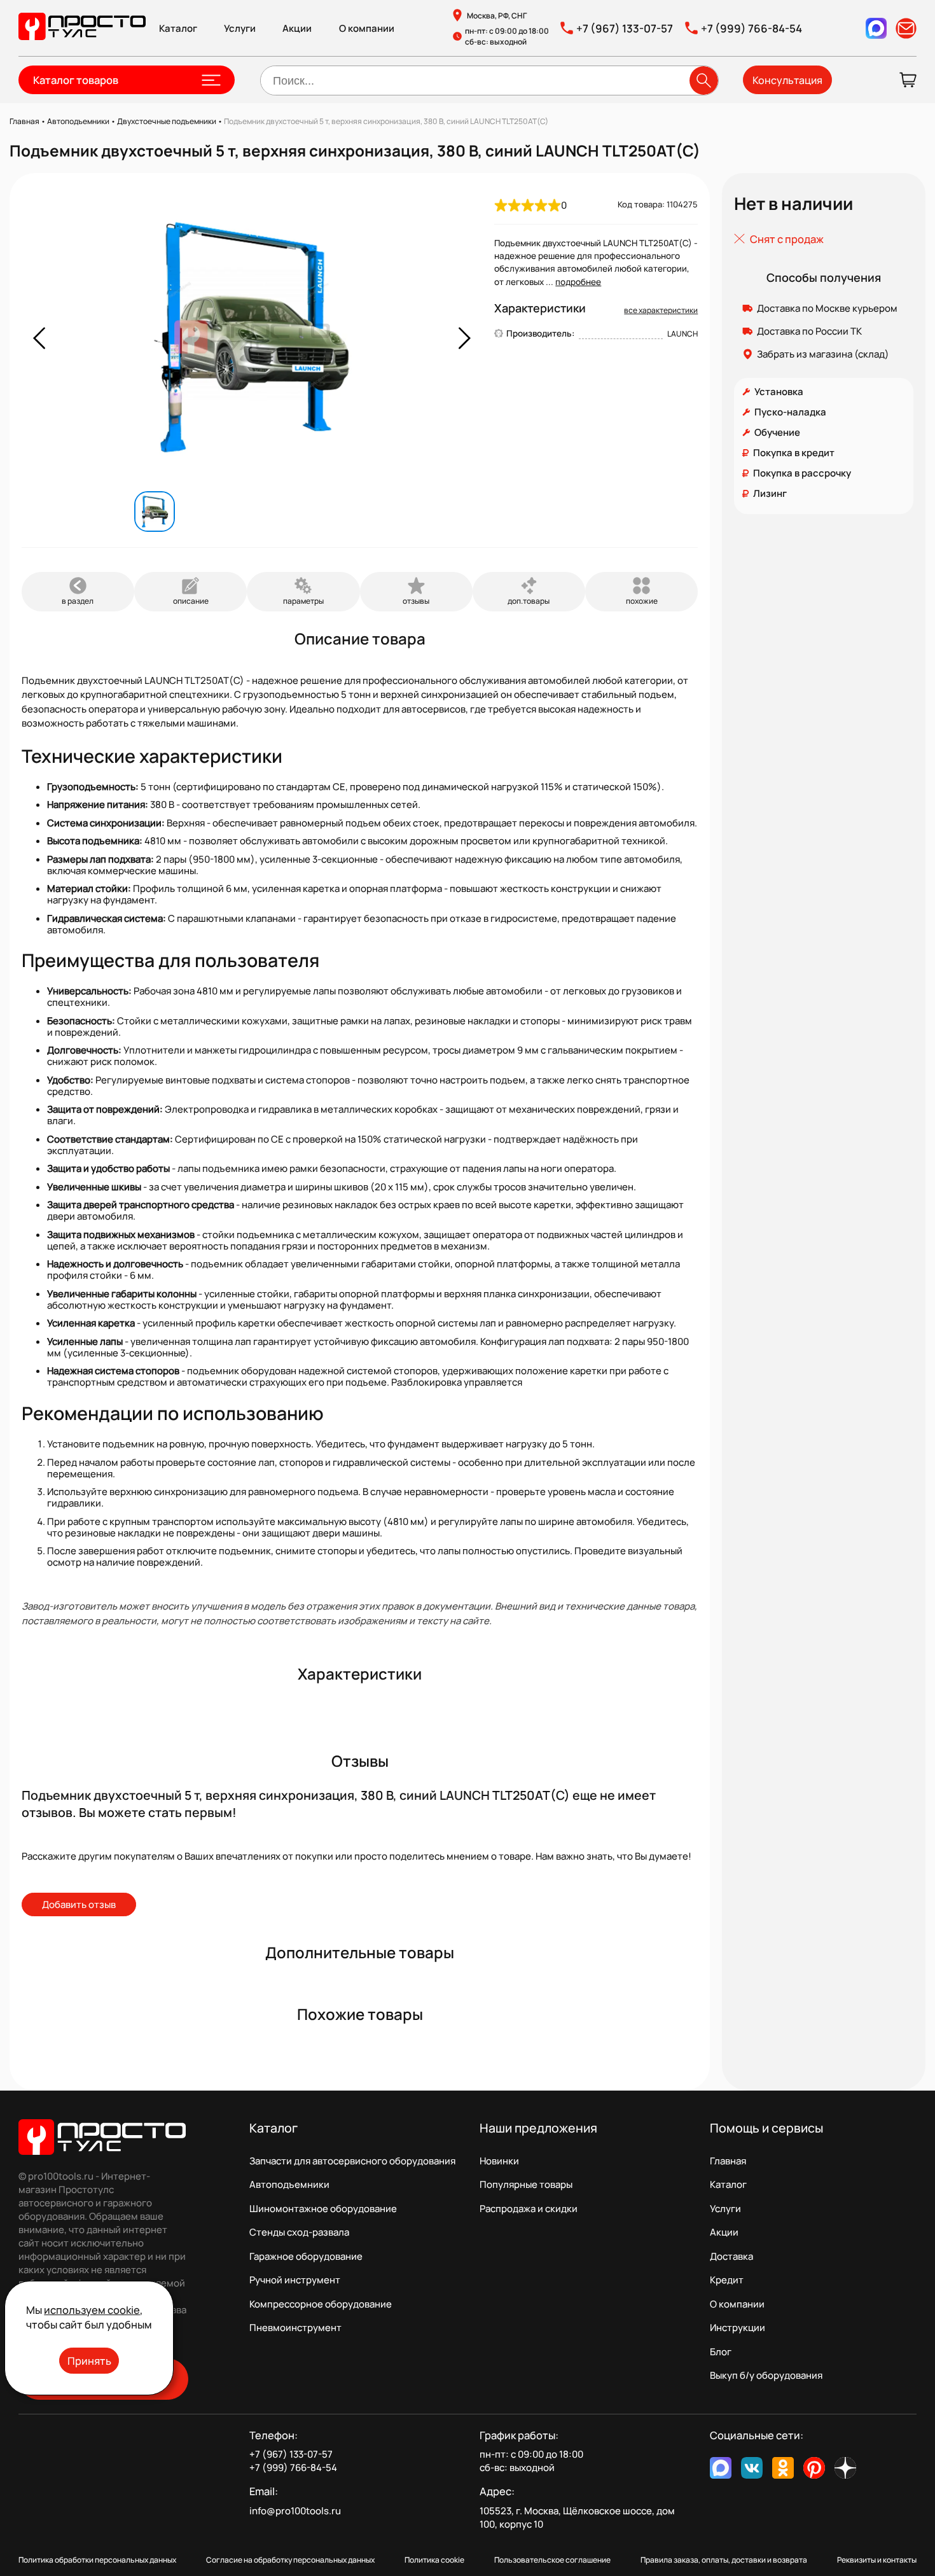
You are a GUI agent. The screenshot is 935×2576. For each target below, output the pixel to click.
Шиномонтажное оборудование (323, 2209)
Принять (89, 2361)
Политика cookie (434, 2560)
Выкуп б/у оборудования (766, 2375)
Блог (721, 2352)
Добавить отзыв (79, 1904)
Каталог (178, 28)
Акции (297, 28)
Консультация (787, 80)
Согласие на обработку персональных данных (290, 2560)
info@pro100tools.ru (295, 2511)
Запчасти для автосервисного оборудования (352, 2161)
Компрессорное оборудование (321, 2304)
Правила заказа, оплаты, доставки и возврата (724, 2560)
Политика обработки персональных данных (97, 2560)
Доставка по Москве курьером (827, 308)
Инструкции (738, 2328)
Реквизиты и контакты (877, 2560)
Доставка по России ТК (809, 331)
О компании (367, 28)
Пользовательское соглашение (552, 2560)
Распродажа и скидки (529, 2209)
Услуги (240, 28)
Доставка (731, 2256)
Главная (728, 2161)
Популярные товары (526, 2184)
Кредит (727, 2280)
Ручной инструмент (295, 2280)
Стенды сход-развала (299, 2232)
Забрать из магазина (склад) (823, 354)
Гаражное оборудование (306, 2256)
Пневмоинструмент (295, 2328)
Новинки (499, 2161)
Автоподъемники (289, 2184)
